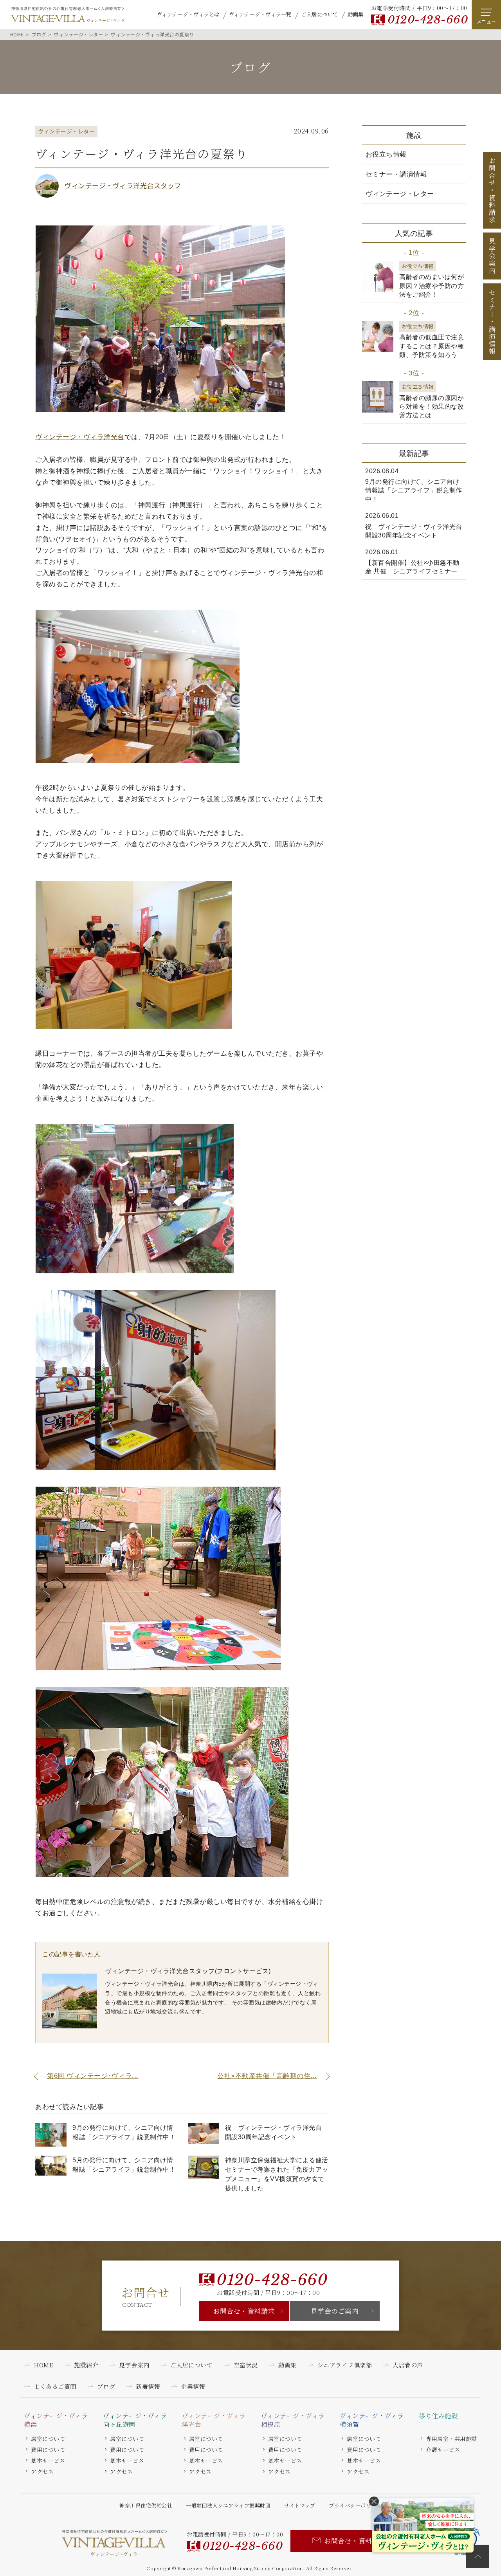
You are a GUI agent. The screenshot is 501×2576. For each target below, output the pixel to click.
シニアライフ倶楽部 (345, 2365)
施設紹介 (86, 2365)
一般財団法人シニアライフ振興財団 (228, 2505)
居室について (48, 2439)
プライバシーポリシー (355, 2505)
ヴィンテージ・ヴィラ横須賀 (372, 2420)
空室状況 (245, 2365)
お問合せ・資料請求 (244, 2311)
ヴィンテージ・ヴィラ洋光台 (80, 437)
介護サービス (443, 2450)
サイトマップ (300, 2505)
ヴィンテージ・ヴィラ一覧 (260, 14)
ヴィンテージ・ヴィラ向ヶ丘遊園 (135, 2420)
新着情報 (148, 2386)
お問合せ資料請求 (492, 190)
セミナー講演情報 (492, 322)
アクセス (42, 2471)
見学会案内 (492, 256)
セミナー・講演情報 (396, 174)
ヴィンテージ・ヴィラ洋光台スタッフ (123, 185)
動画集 (356, 14)
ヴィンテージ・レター (400, 194)
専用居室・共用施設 (451, 2439)
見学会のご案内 (335, 2311)
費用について (48, 2450)
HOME (43, 2365)
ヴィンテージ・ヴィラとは (188, 14)
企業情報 (193, 2386)
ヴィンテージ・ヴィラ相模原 (293, 2420)
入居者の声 (408, 2365)
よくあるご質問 (55, 2386)
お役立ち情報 (386, 154)
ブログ (106, 2386)
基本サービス (48, 2461)
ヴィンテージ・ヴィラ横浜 (56, 2420)
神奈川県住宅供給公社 (146, 2505)
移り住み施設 (438, 2416)
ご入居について (320, 14)
